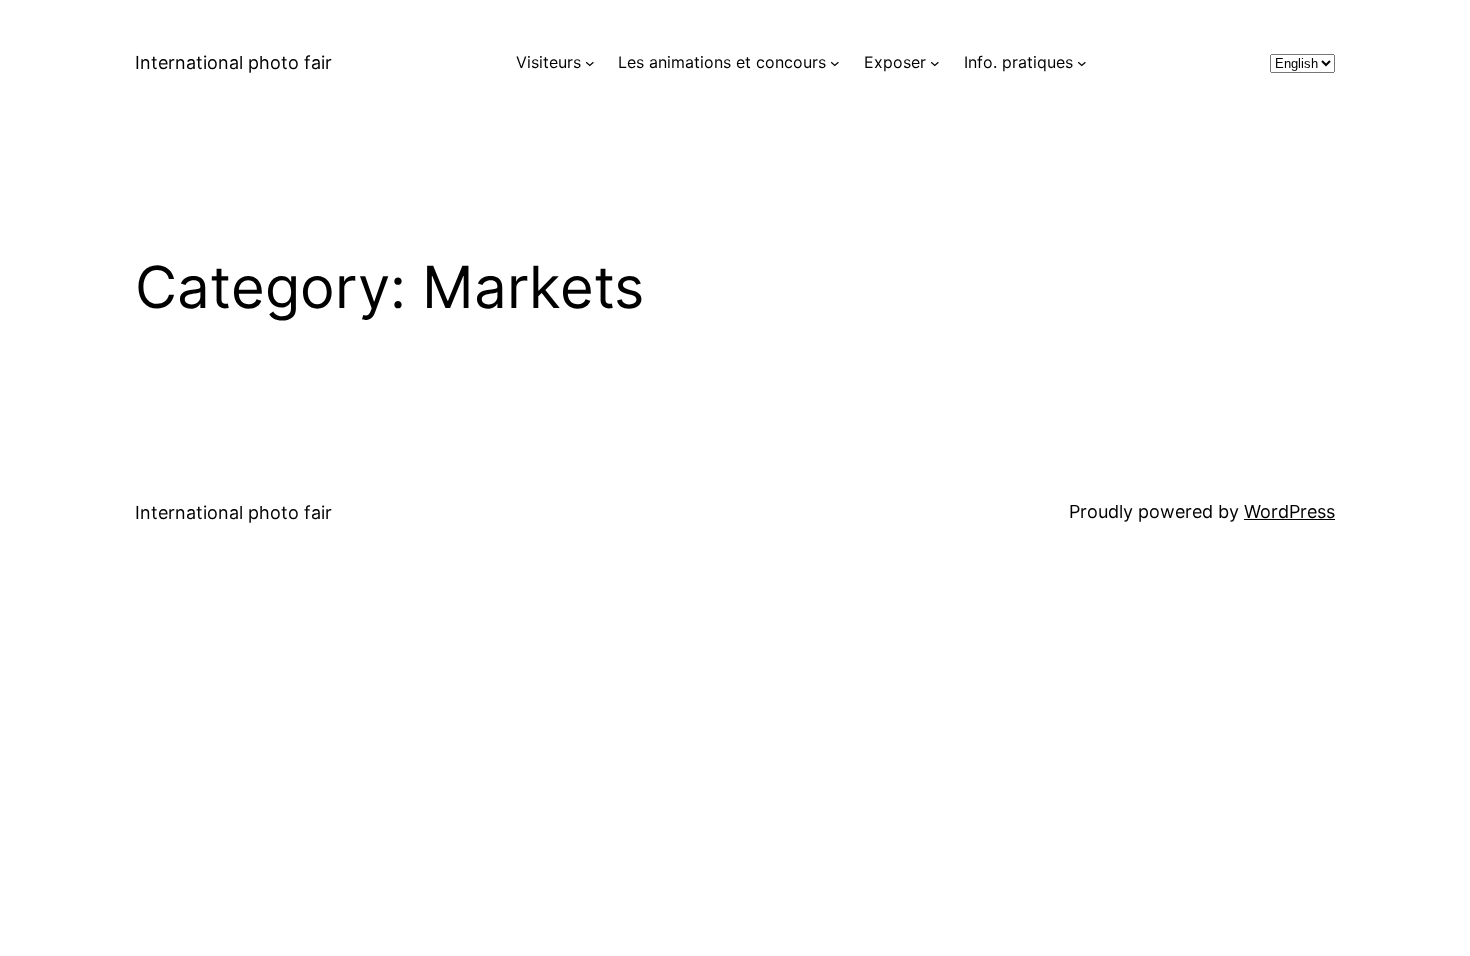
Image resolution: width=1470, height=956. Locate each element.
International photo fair (233, 62)
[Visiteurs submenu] (590, 63)
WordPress (1289, 511)
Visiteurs (548, 62)
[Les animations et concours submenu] (835, 63)
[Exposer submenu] (935, 63)
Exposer (895, 62)
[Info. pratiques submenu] (1082, 63)
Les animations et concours (722, 62)
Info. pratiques (1018, 62)
